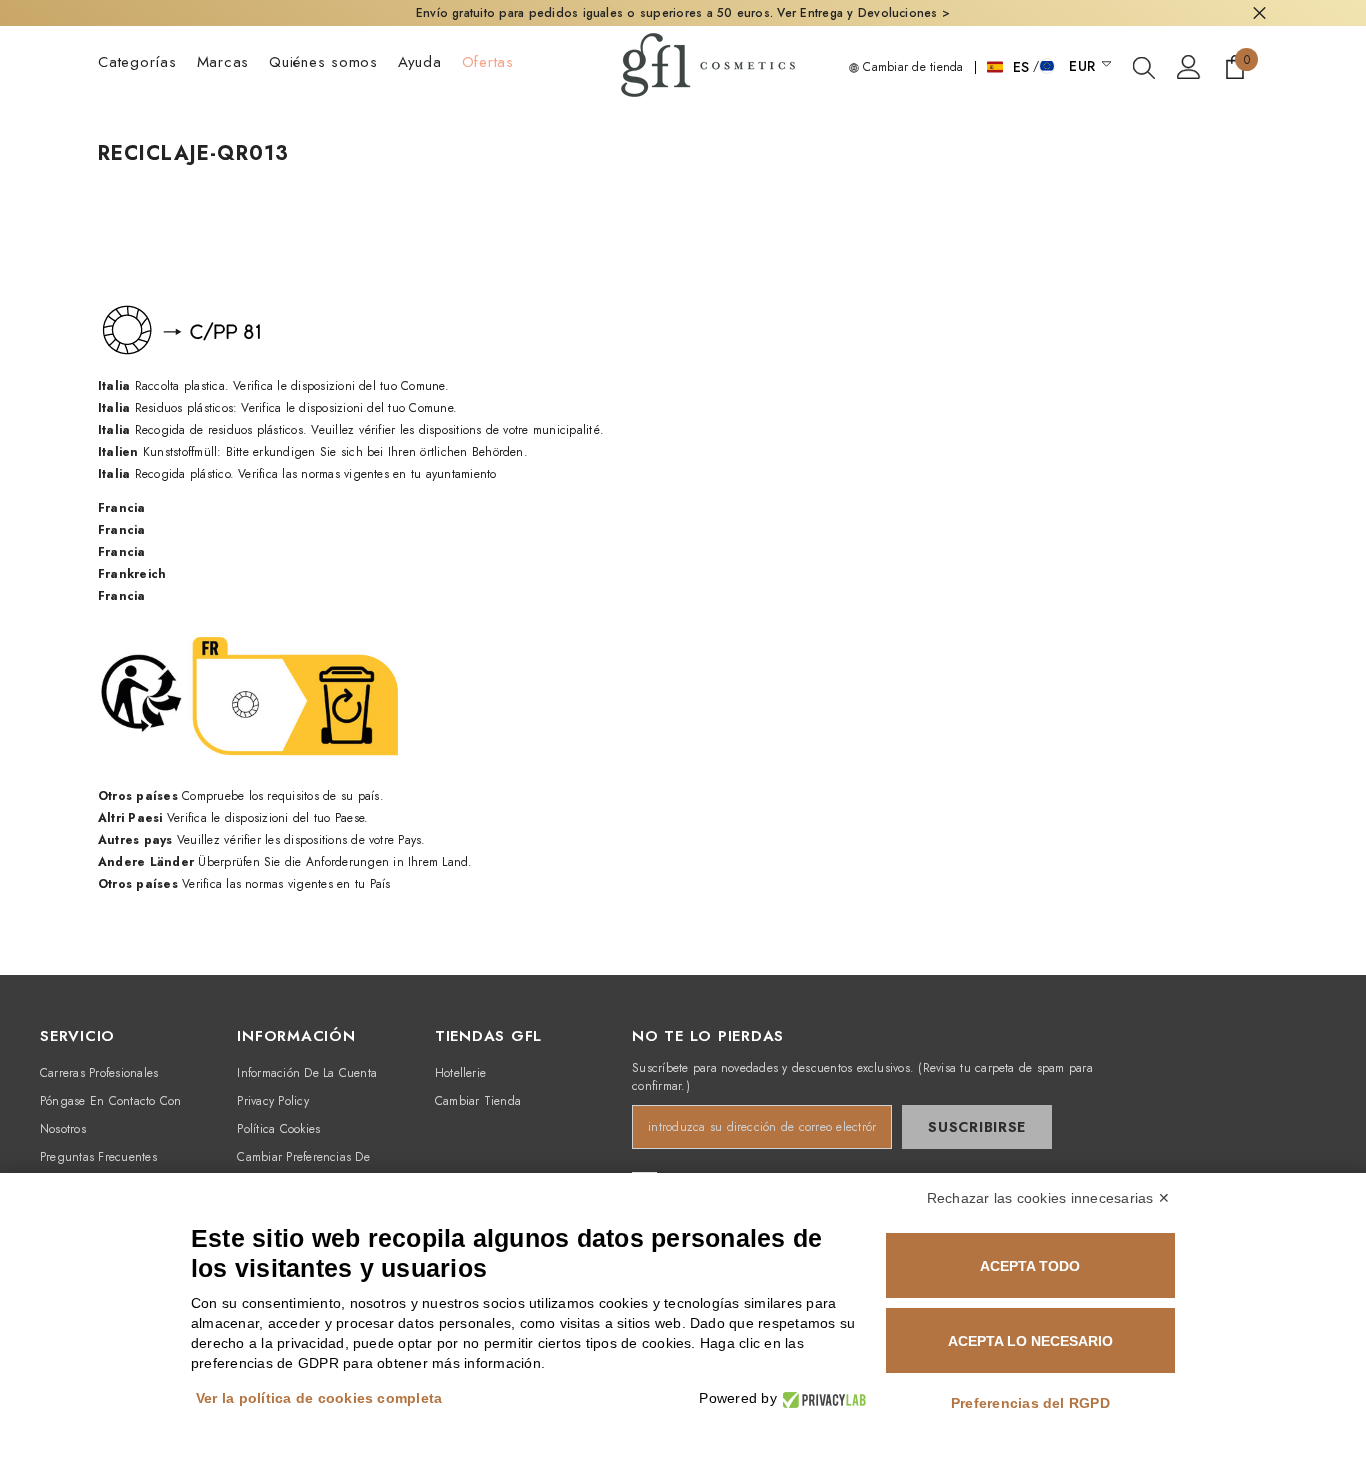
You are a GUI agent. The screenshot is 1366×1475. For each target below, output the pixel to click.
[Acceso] (1189, 67)
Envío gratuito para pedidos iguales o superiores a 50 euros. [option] (683, 13)
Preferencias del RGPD (1030, 1403)
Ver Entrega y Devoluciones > (863, 13)
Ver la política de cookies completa (319, 1398)
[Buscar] (1144, 67)
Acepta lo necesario (1030, 1341)
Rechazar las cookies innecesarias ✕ (1048, 1198)
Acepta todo (1030, 1266)
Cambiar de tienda (911, 67)
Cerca (1259, 13)
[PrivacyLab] (821, 1398)
